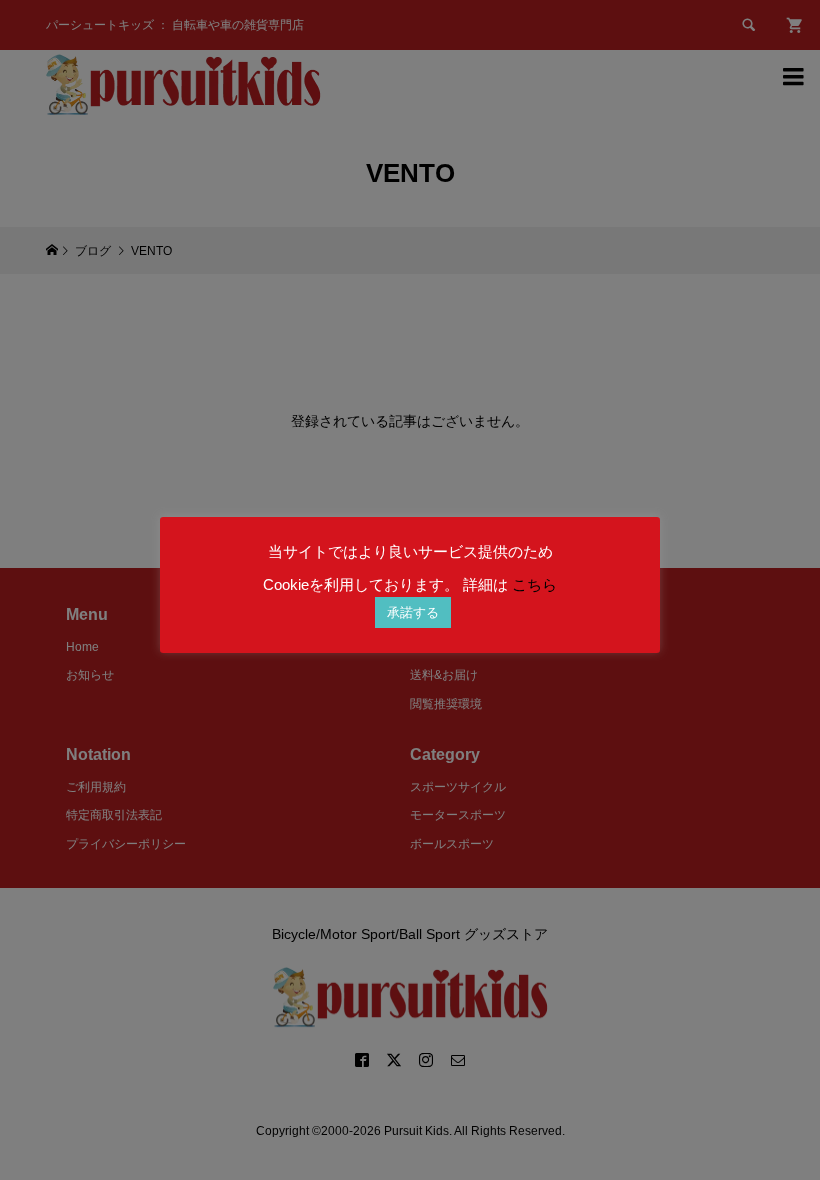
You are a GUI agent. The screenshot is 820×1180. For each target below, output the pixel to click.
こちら (534, 584)
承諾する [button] (413, 612)
